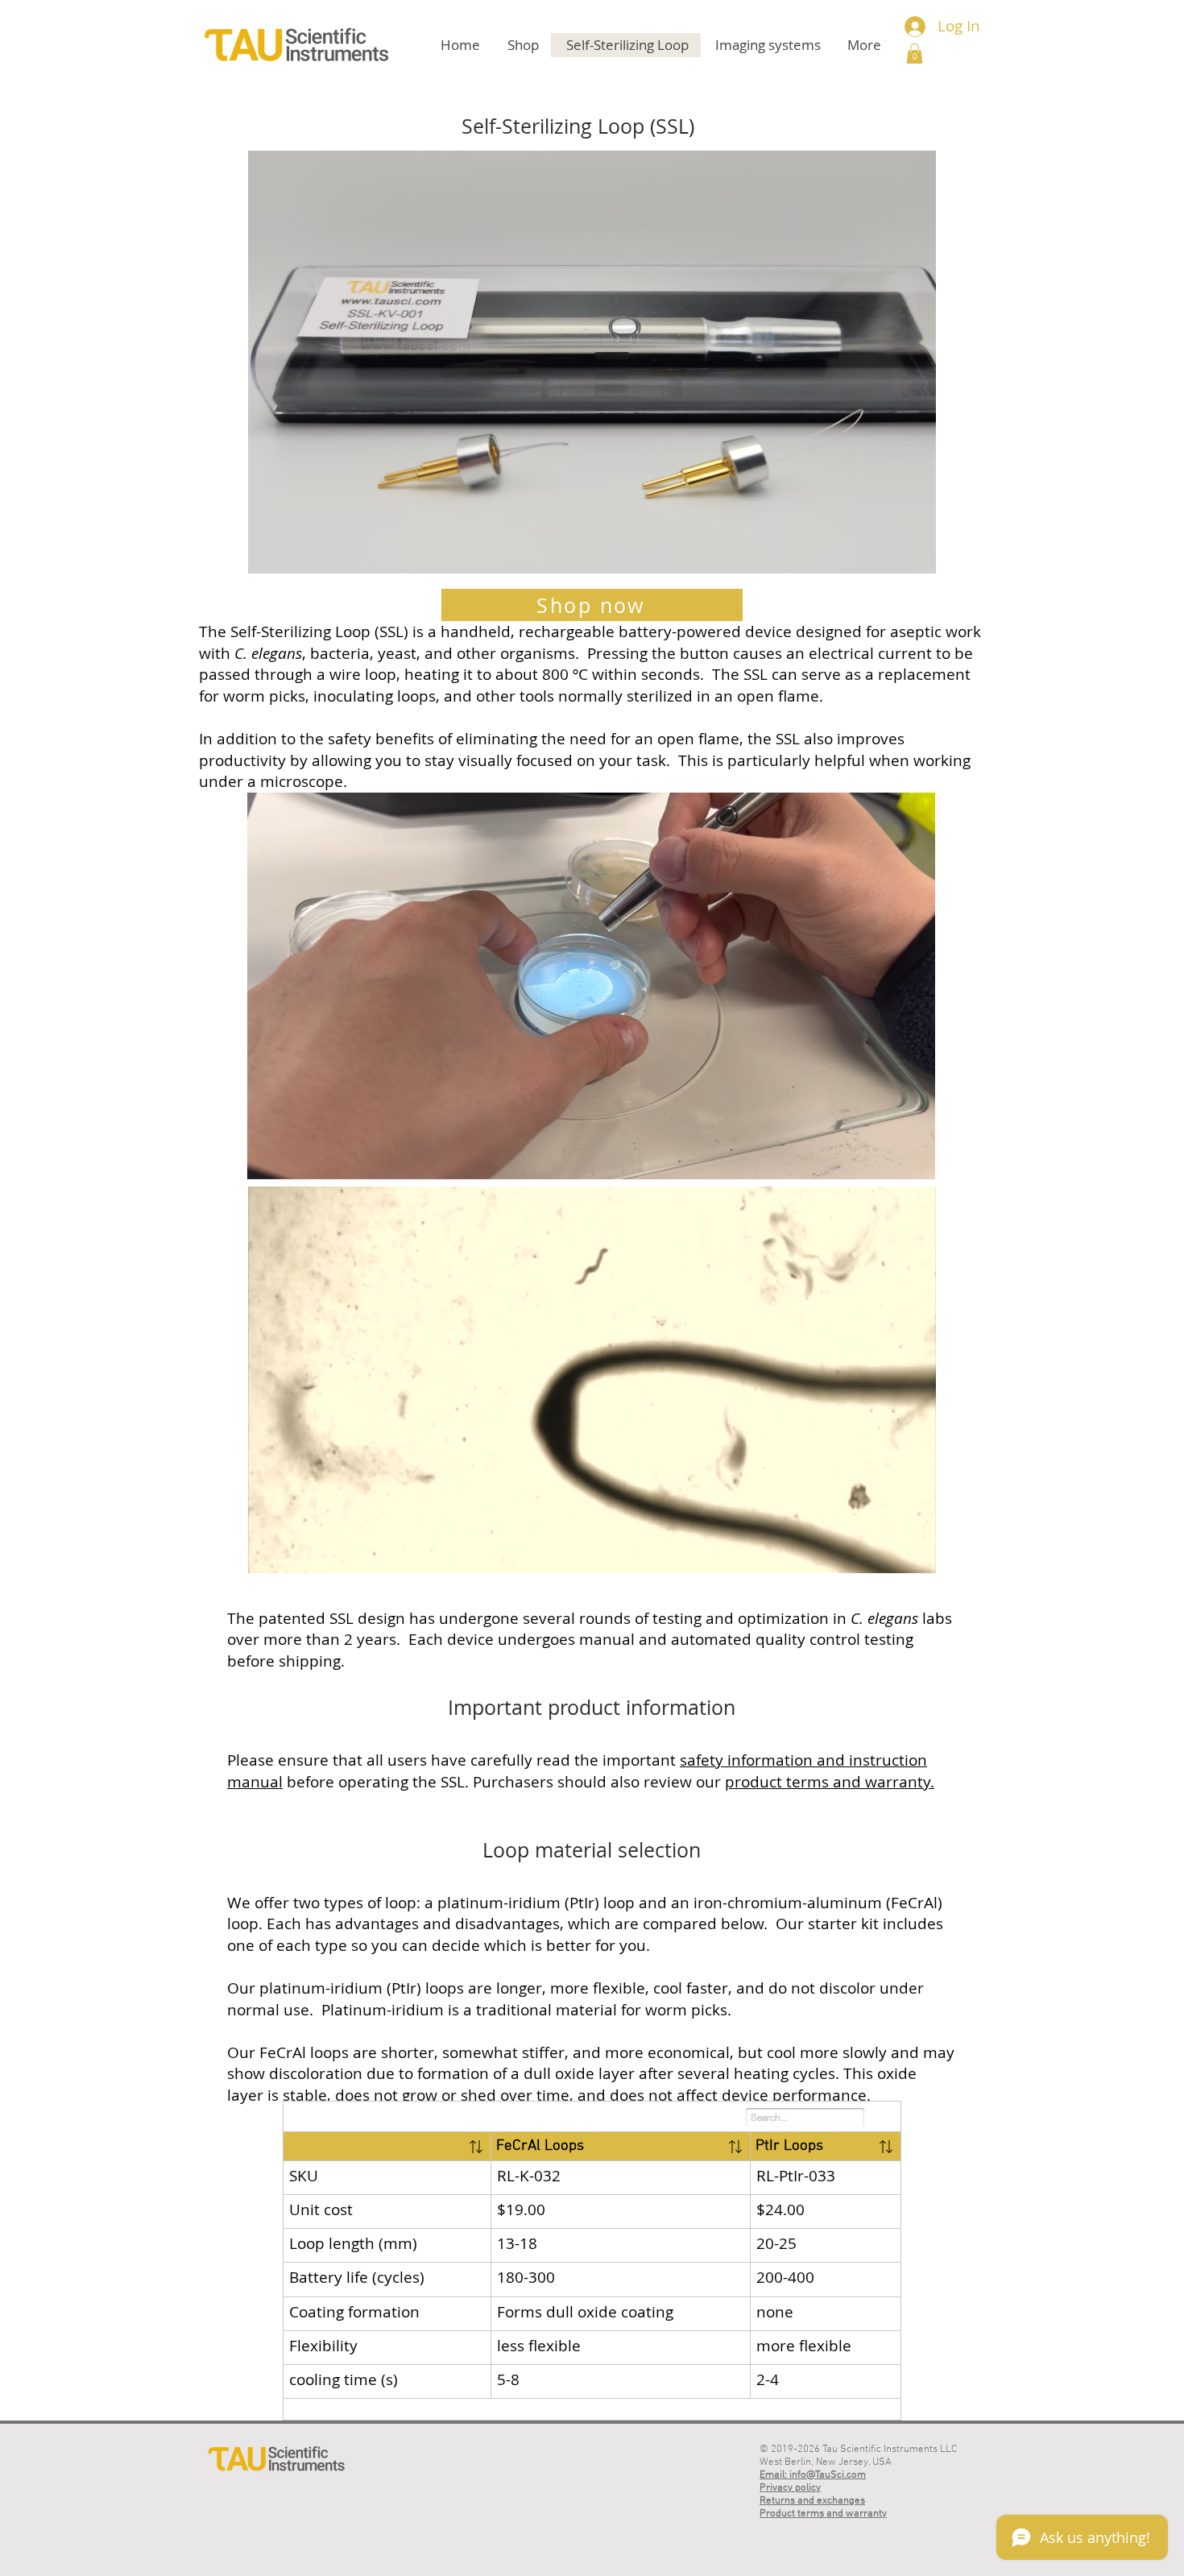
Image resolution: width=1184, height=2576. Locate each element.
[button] (915, 54)
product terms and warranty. (830, 1782)
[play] (902, 559)
